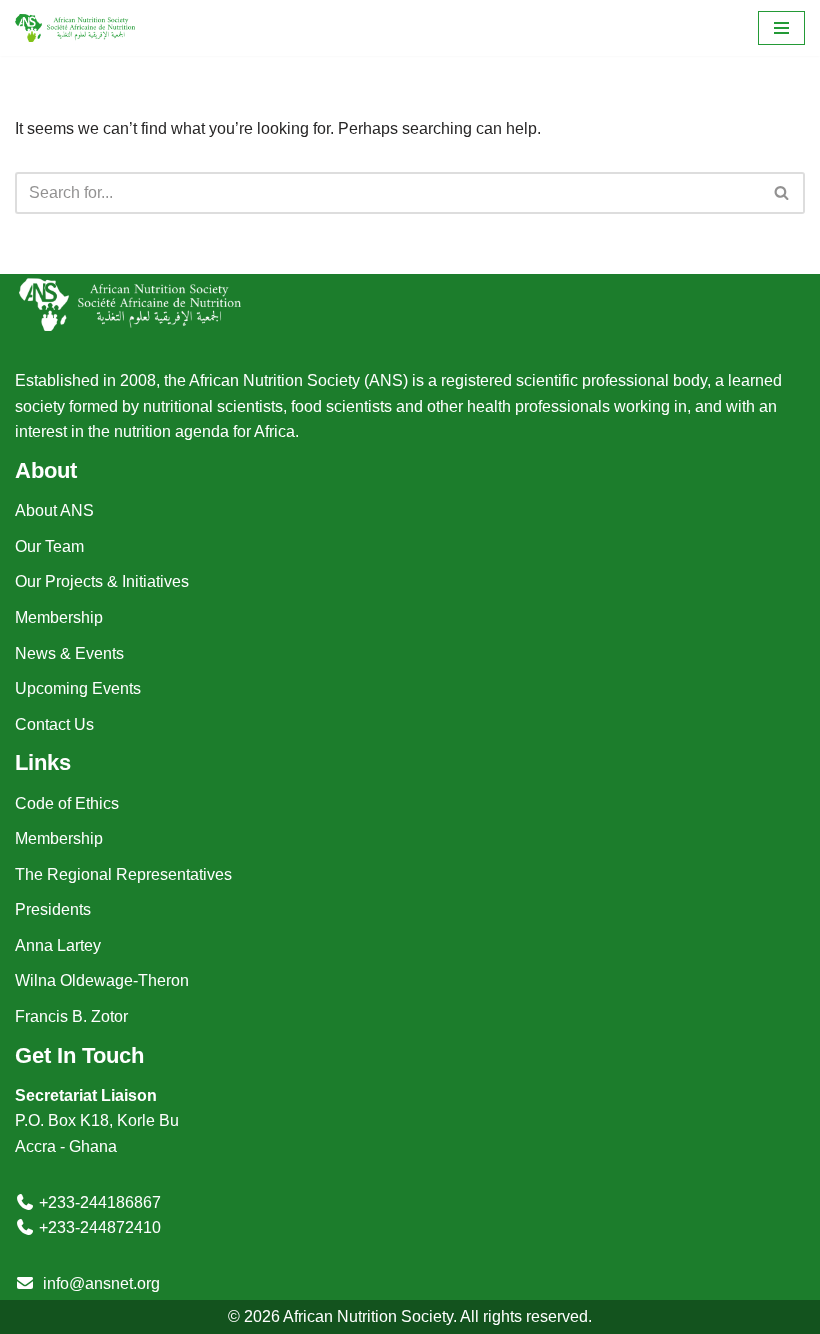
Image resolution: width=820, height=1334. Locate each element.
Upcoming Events (78, 688)
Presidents (53, 909)
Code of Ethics (67, 803)
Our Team (49, 546)
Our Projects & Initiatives (102, 581)
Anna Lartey (58, 945)
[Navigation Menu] (781, 28)
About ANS (54, 510)
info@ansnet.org (101, 1283)
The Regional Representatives (123, 874)
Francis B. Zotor (71, 1016)
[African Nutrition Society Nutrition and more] (75, 28)
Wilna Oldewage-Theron (102, 980)
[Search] (782, 193)
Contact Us (54, 724)
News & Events (69, 653)
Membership (59, 617)
